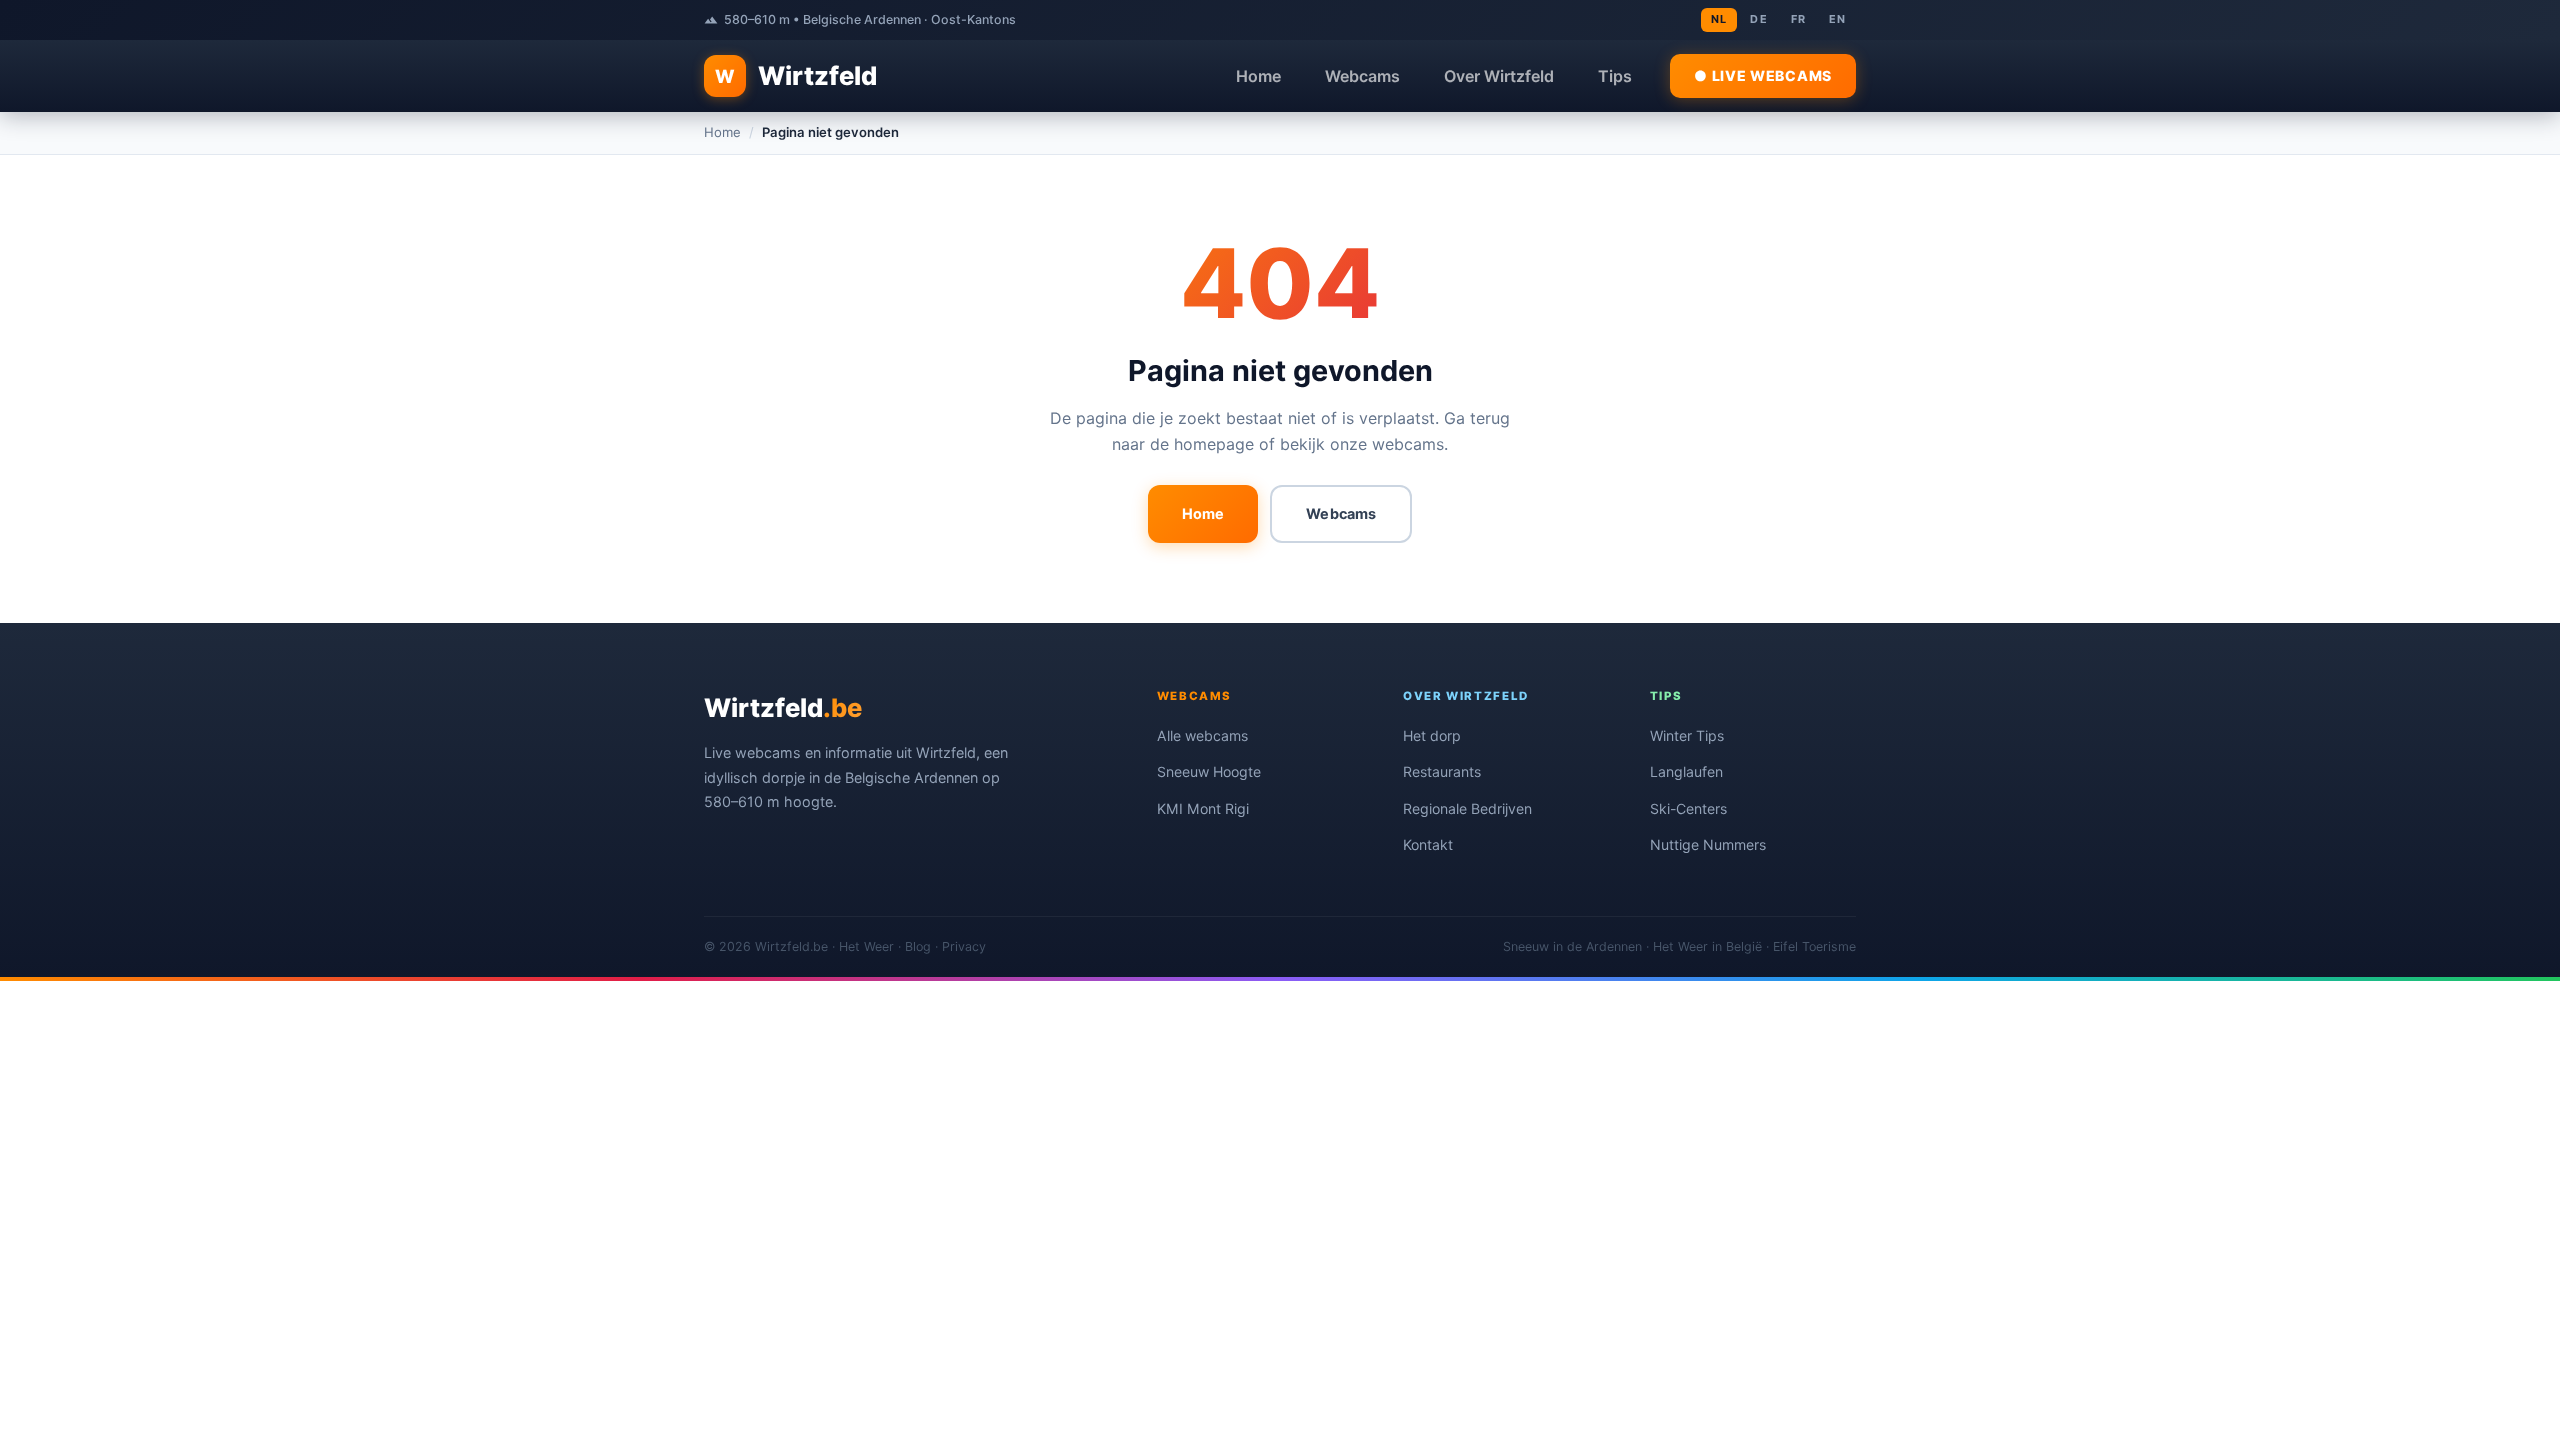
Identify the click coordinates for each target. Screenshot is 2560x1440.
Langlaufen (1686, 771)
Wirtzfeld (796, 75)
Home (1258, 76)
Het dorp (1432, 735)
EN (1837, 19)
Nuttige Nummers (1708, 844)
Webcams (1362, 76)
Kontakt (1428, 844)
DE (1758, 19)
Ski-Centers (1688, 808)
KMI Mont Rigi (1203, 808)
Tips (1615, 76)
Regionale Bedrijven (1467, 808)
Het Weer (866, 946)
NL (1719, 19)
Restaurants (1442, 771)
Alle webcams (1202, 735)
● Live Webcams (1763, 75)
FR (1798, 19)
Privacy (964, 946)
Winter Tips (1687, 735)
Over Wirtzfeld (1499, 76)
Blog (918, 946)
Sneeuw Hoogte (1209, 771)
